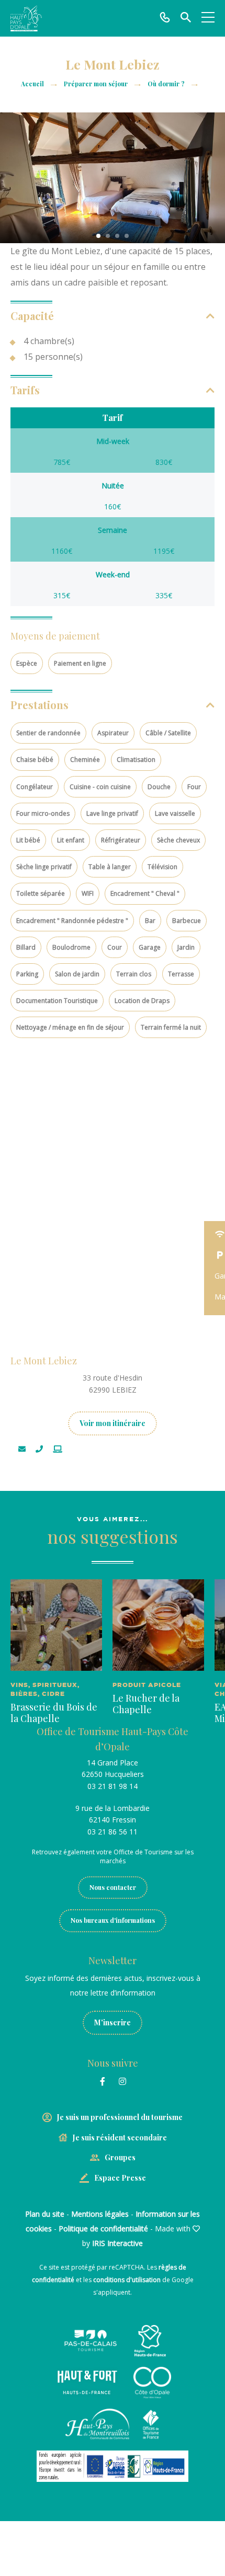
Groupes (120, 2157)
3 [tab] (117, 236)
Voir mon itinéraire (113, 1423)
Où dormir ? (167, 84)
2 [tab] (108, 236)
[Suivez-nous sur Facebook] (103, 2081)
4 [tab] (127, 236)
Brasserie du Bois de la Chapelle (54, 1713)
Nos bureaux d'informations (113, 1920)
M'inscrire (113, 2022)
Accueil (32, 84)
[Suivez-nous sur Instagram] (122, 2081)
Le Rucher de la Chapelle (146, 1704)
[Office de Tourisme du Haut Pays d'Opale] (26, 18)
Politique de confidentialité (103, 2229)
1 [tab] (98, 236)
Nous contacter (113, 1887)
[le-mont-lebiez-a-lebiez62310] (113, 178)
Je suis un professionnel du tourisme (120, 2117)
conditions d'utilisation (127, 2280)
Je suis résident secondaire (120, 2138)
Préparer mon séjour (97, 84)
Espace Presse (120, 2178)
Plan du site (45, 2214)
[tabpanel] (113, 178)
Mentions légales (100, 2214)
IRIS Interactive (117, 2243)
